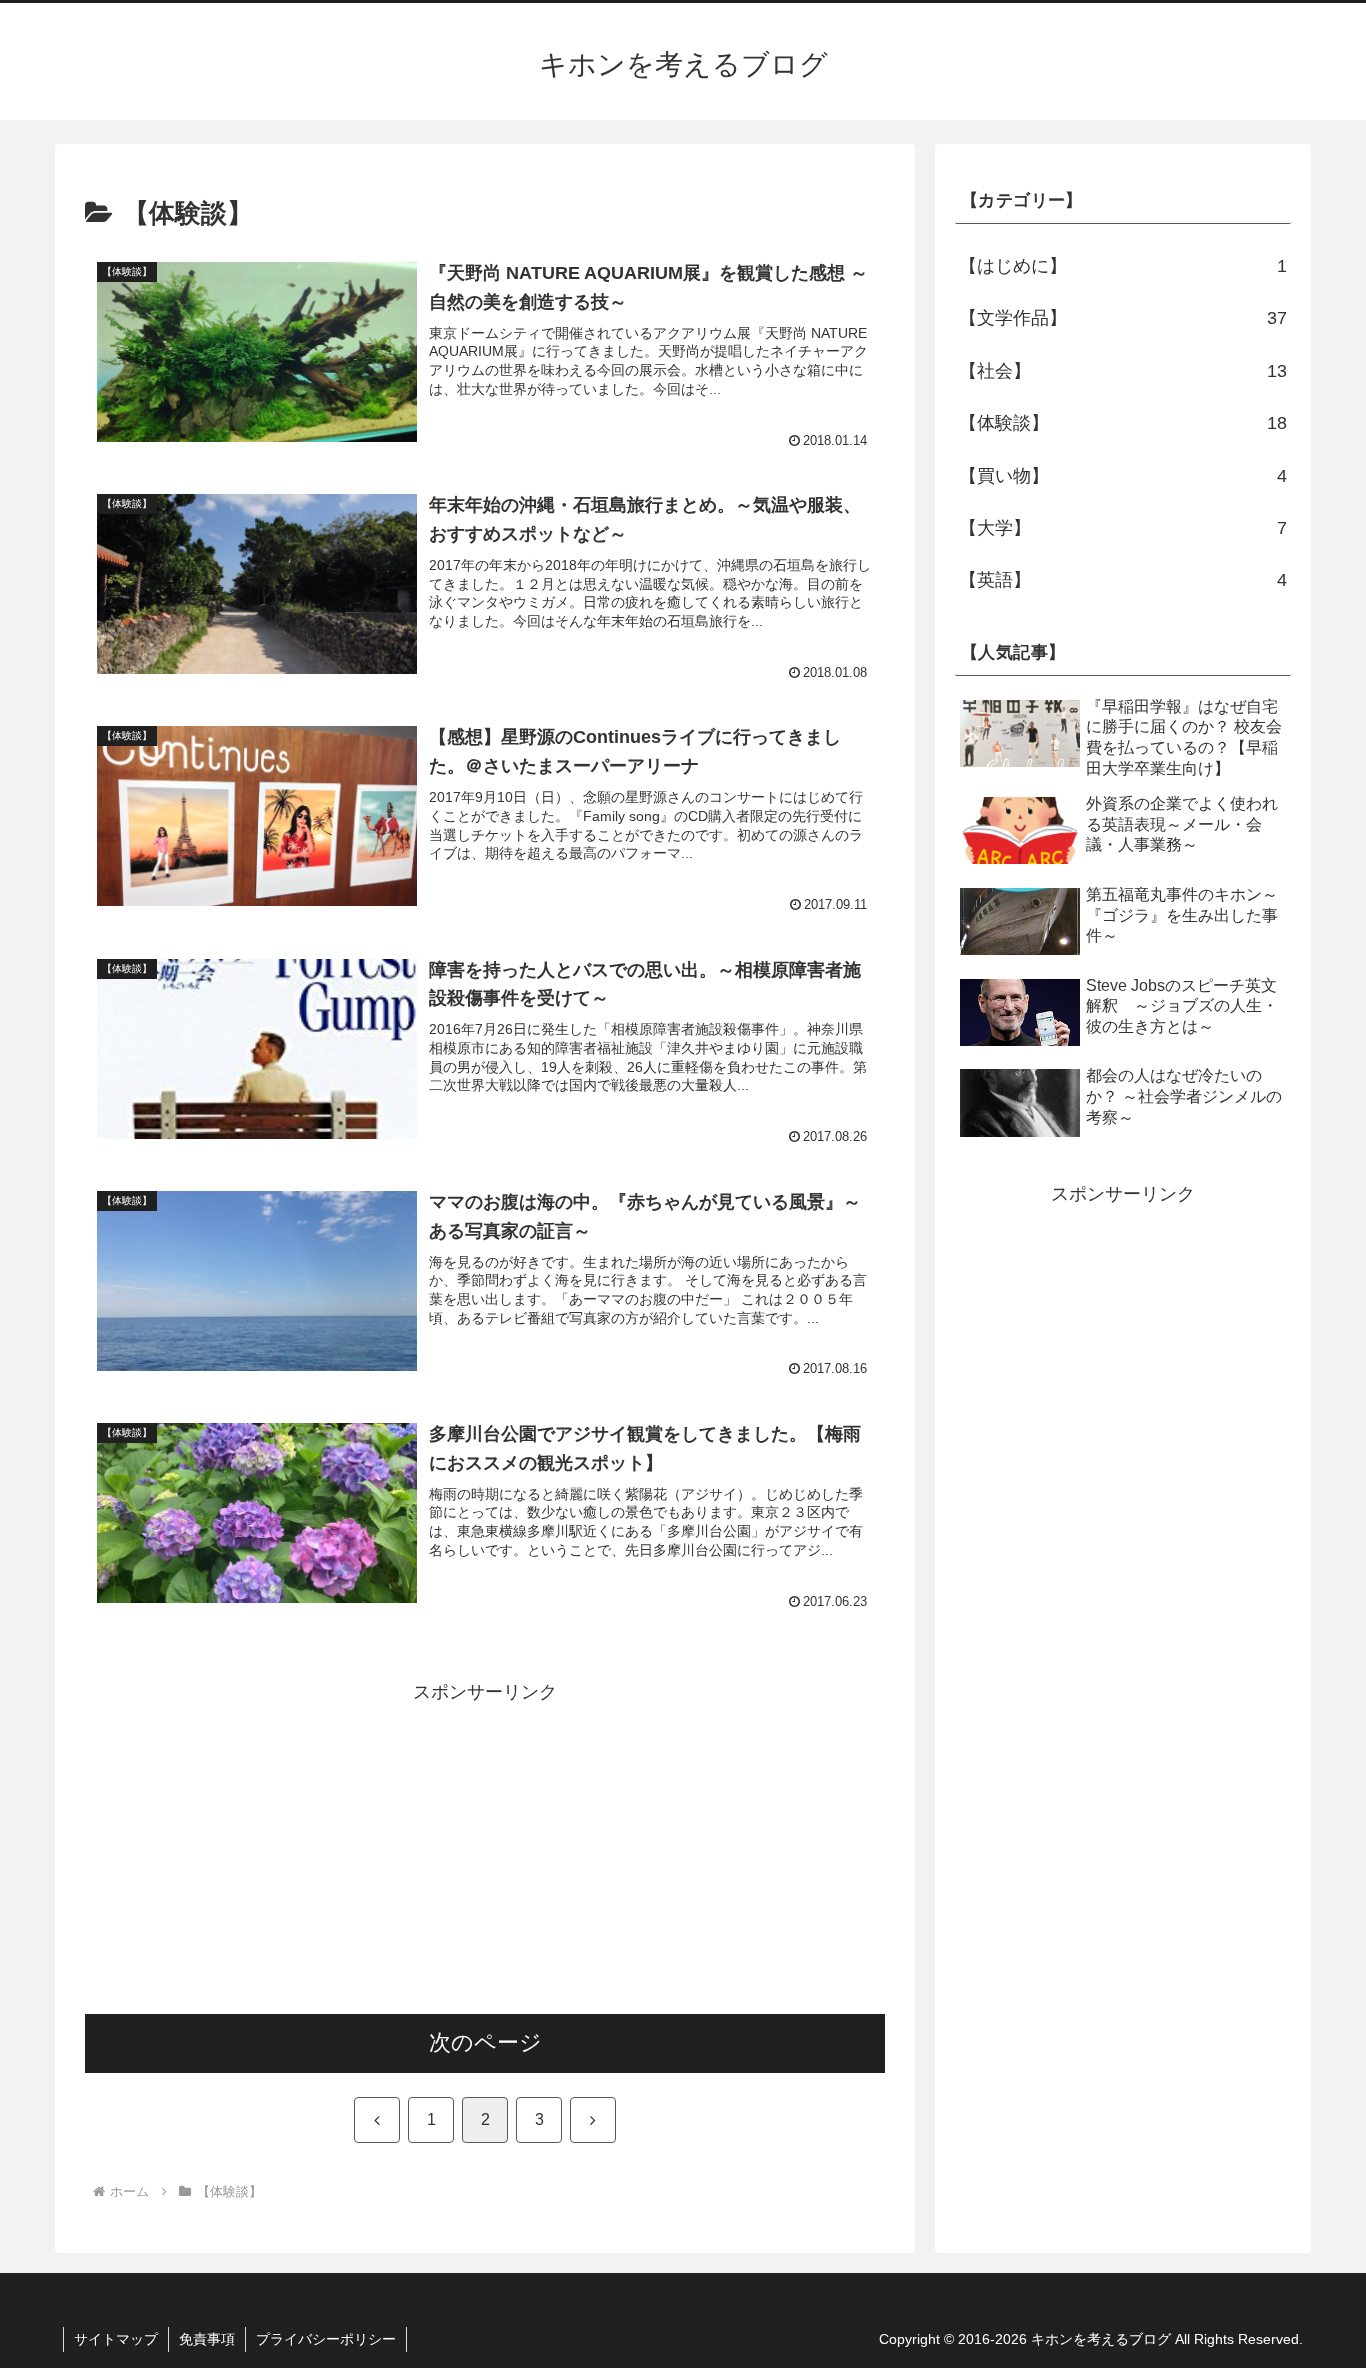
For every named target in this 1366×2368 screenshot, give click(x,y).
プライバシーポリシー (326, 2339)
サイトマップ (116, 2339)
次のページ (485, 2042)
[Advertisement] (485, 1848)
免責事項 (207, 2339)
